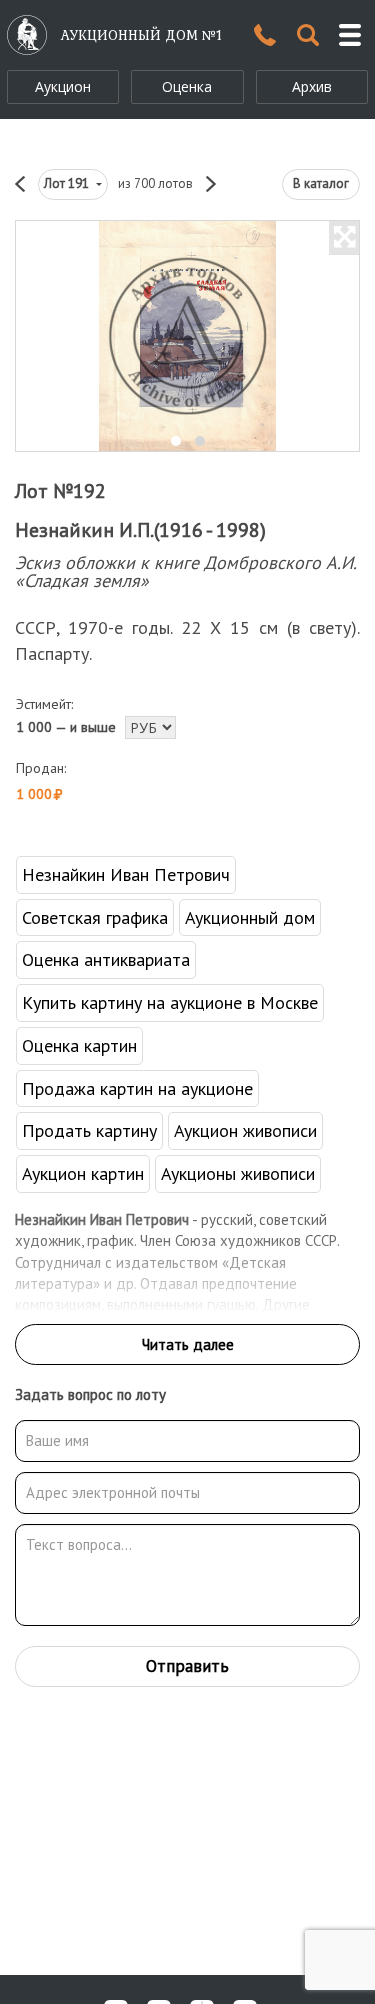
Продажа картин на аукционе (137, 1088)
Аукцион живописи (245, 1130)
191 (68, 183)
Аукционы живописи (238, 1173)
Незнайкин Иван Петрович (126, 874)
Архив (312, 86)
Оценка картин (79, 1045)
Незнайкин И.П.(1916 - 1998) (140, 530)
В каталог (321, 183)
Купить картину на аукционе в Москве (170, 1002)
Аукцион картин (83, 1173)
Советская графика (95, 917)
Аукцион (63, 86)
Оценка (187, 86)
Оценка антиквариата (106, 959)
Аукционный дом (250, 917)
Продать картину (89, 1130)
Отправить (187, 1666)
